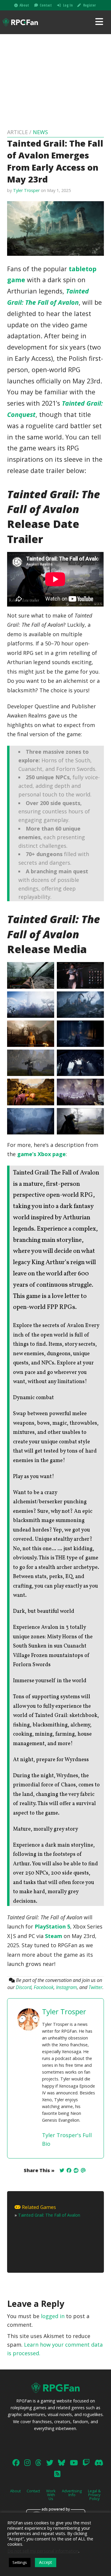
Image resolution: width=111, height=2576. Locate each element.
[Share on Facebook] (69, 2170)
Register (89, 5)
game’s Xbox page (41, 1154)
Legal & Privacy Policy (94, 2495)
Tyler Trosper (26, 190)
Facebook (44, 1987)
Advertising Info (72, 2493)
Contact (46, 5)
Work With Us (51, 2495)
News (40, 132)
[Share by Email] (83, 2170)
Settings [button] (20, 2562)
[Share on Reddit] (76, 2170)
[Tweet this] (62, 2170)
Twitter (95, 1987)
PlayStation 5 (52, 1926)
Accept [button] (46, 2562)
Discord (24, 1987)
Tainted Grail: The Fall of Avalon (49, 2215)
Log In (68, 5)
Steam (54, 1936)
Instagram (66, 1987)
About (24, 5)
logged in (53, 2316)
